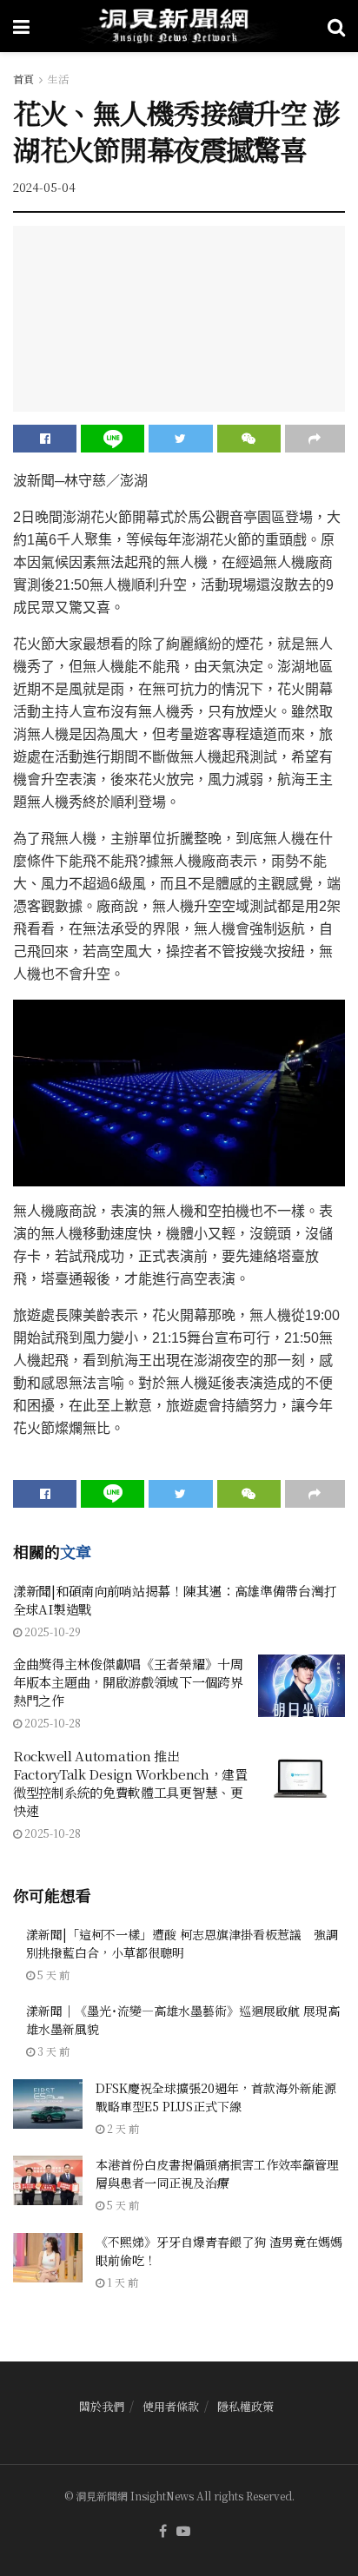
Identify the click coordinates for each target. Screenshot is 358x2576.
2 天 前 (122, 2128)
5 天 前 (52, 1975)
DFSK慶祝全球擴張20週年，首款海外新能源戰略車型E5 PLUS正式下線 (216, 2097)
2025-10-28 (51, 1723)
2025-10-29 (51, 1631)
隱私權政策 (245, 2406)
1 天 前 (121, 2282)
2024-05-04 (44, 187)
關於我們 (102, 2406)
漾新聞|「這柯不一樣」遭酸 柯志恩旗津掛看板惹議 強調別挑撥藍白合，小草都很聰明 (182, 1943)
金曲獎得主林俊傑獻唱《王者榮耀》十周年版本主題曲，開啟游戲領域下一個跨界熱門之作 (128, 1682)
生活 (58, 79)
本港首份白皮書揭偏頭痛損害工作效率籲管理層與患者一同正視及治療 (217, 2173)
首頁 (23, 79)
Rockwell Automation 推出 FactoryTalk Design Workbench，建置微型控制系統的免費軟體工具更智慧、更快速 (130, 1783)
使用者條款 (171, 2406)
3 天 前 (52, 2051)
